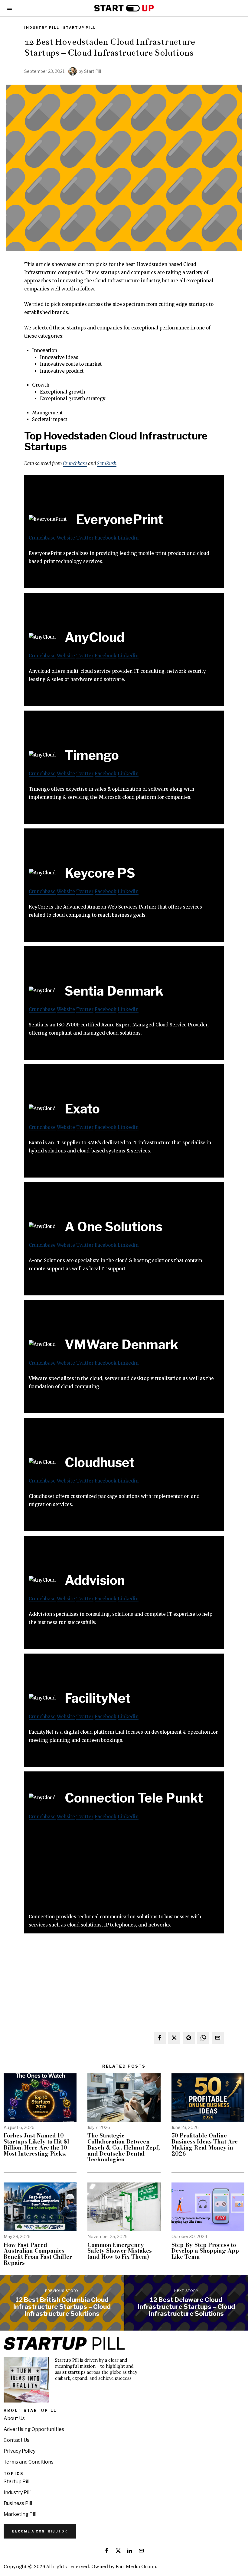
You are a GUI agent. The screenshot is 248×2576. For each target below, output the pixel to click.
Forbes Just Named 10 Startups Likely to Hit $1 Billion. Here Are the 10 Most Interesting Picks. (37, 2145)
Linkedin (128, 538)
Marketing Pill (20, 2514)
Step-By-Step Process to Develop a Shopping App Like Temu (205, 2251)
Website (66, 538)
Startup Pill (80, 28)
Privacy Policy (20, 2451)
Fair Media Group (136, 2566)
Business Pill (18, 2503)
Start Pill (93, 71)
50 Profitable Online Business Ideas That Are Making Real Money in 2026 (205, 2145)
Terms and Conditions (29, 2462)
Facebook (106, 538)
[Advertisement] (124, 1870)
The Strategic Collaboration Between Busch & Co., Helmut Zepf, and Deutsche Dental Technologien (124, 2148)
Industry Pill (42, 28)
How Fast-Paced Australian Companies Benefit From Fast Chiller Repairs (38, 2254)
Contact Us (16, 2440)
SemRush (107, 463)
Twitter (85, 538)
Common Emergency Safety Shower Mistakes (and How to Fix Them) (120, 2251)
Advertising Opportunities (34, 2429)
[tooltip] (160, 2038)
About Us (14, 2418)
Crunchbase (75, 463)
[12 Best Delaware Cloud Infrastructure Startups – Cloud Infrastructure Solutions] (186, 2303)
